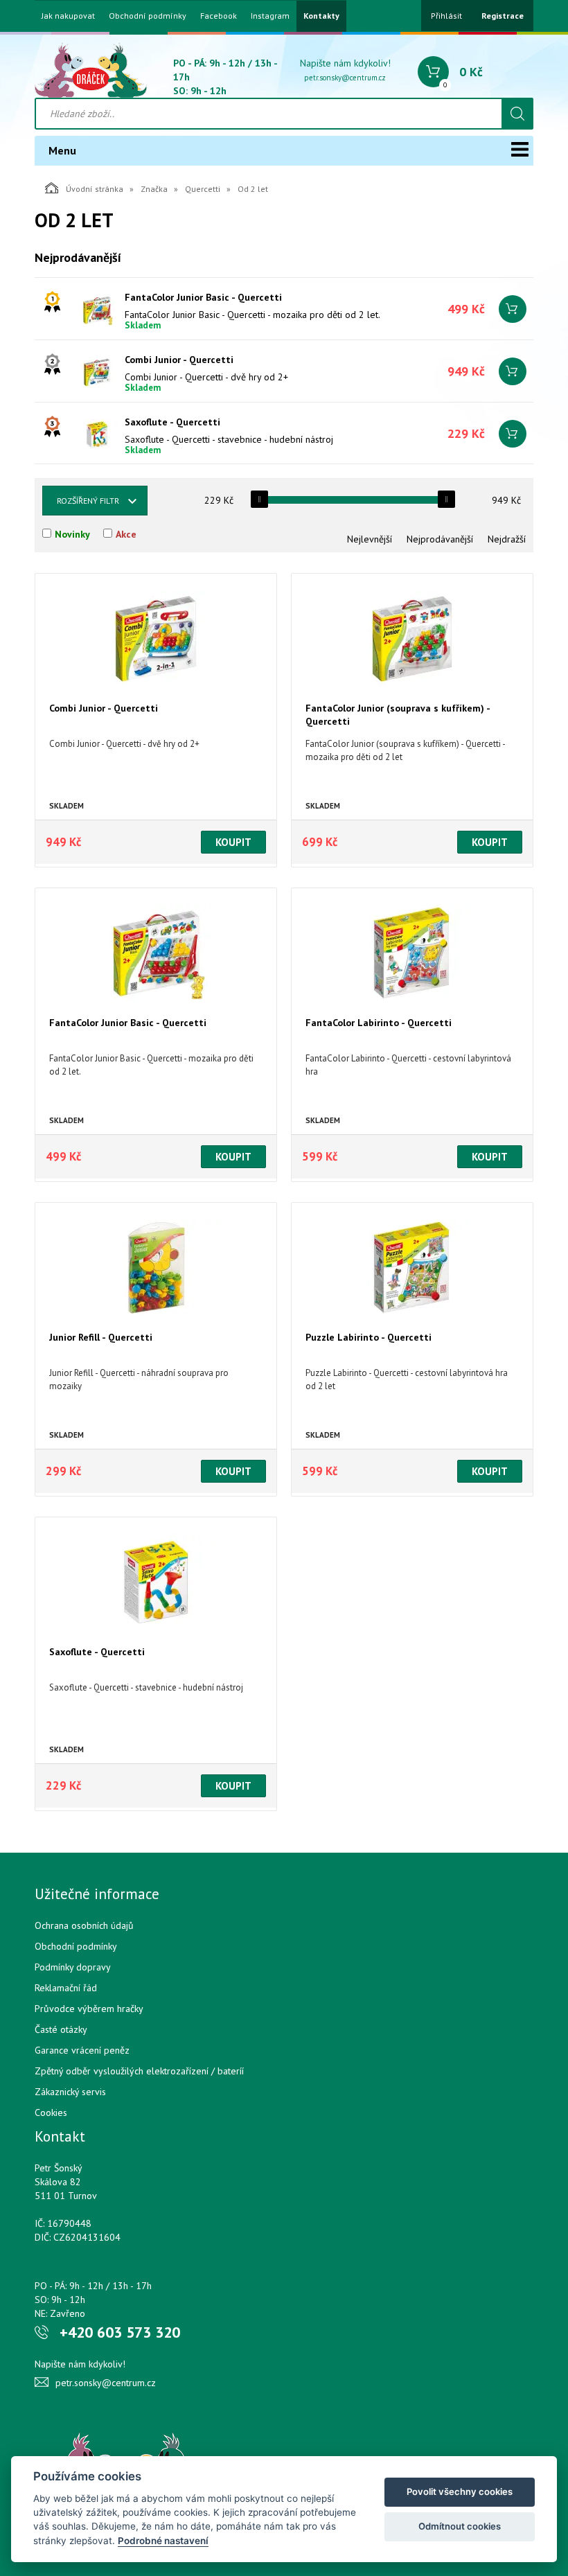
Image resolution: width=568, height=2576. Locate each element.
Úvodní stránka (95, 189)
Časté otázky (61, 2029)
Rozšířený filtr (88, 501)
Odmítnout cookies (460, 2526)
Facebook (219, 16)
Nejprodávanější (440, 539)
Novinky (72, 534)
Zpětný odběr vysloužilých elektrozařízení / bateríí (139, 2071)
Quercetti (203, 189)
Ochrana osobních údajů (84, 1925)
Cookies (51, 2112)
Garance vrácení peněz (82, 2050)
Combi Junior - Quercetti (179, 360)
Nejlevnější (370, 539)
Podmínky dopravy (73, 1967)
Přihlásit (446, 16)
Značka (154, 189)
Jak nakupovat (68, 16)
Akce (126, 534)
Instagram (270, 16)
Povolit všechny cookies (460, 2491)
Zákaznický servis (70, 2092)
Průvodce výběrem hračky (89, 2009)
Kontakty (321, 16)
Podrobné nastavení (163, 2541)
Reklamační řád (66, 1988)
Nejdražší (507, 539)
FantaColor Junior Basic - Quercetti (203, 297)
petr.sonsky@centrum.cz (345, 78)
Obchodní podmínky (148, 16)
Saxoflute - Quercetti (172, 422)
